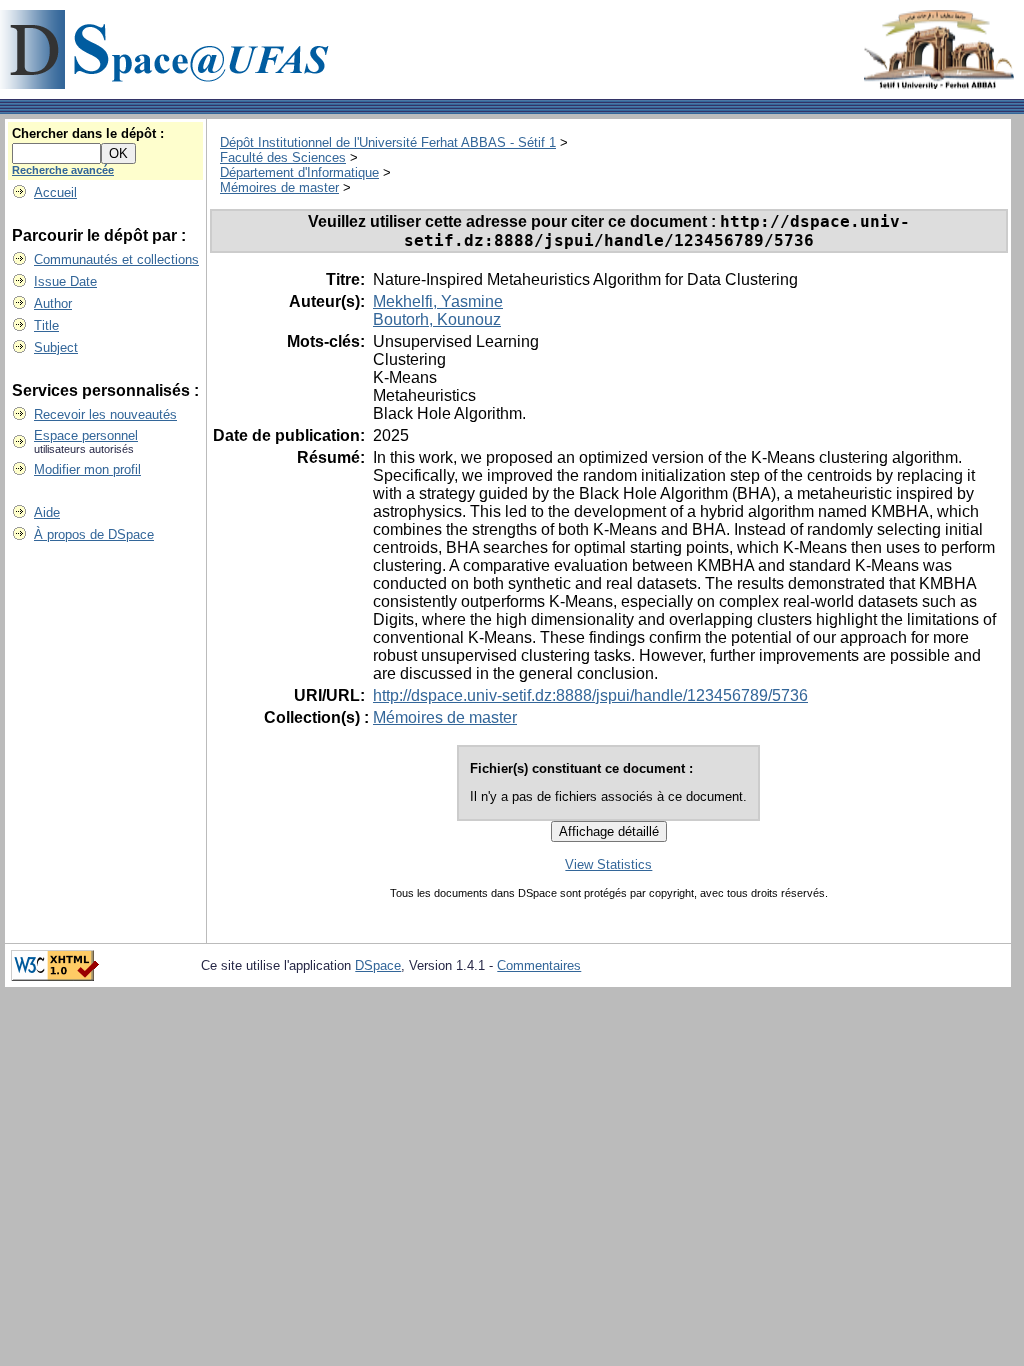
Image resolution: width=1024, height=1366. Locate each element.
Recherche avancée (63, 170)
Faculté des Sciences (283, 157)
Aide (47, 512)
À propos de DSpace (94, 534)
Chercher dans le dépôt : (88, 133)
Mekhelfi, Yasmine (438, 301)
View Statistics (608, 864)
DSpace (378, 965)
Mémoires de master (279, 187)
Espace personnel (86, 435)
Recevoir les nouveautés (105, 414)
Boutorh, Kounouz (437, 319)
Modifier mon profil (87, 469)
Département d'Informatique (299, 172)
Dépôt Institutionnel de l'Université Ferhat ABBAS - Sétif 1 (388, 142)
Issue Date (65, 281)
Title (46, 325)
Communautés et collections (116, 259)
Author (53, 303)
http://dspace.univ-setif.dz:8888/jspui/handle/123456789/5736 (590, 695)
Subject (56, 347)
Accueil (55, 192)
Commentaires (539, 965)
